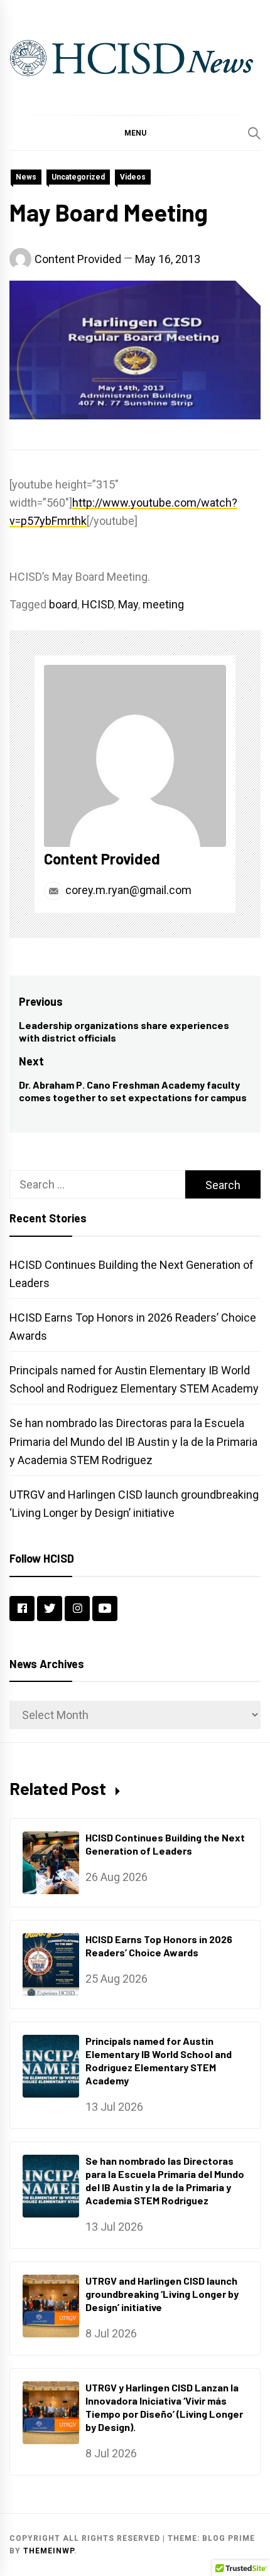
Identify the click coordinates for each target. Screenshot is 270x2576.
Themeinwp (49, 2551)
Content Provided (78, 259)
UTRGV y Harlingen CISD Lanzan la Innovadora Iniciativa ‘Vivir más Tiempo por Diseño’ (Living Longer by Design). (164, 2407)
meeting (163, 604)
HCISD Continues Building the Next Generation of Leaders (165, 1844)
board (63, 604)
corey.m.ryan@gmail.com (127, 890)
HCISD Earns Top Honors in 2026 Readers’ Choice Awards (159, 1946)
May (128, 604)
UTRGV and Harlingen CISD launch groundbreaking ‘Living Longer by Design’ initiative (162, 2294)
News (26, 177)
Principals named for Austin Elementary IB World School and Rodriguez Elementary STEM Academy (159, 2060)
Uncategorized (78, 177)
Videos (133, 177)
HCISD (98, 604)
